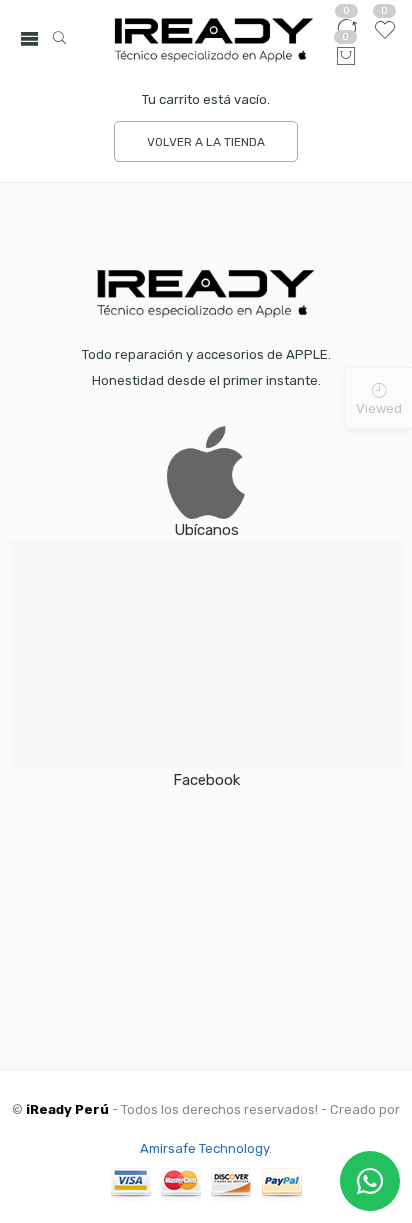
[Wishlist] (384, 38)
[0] (346, 57)
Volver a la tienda (206, 142)
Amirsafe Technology (204, 1148)
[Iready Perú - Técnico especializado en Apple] (214, 39)
